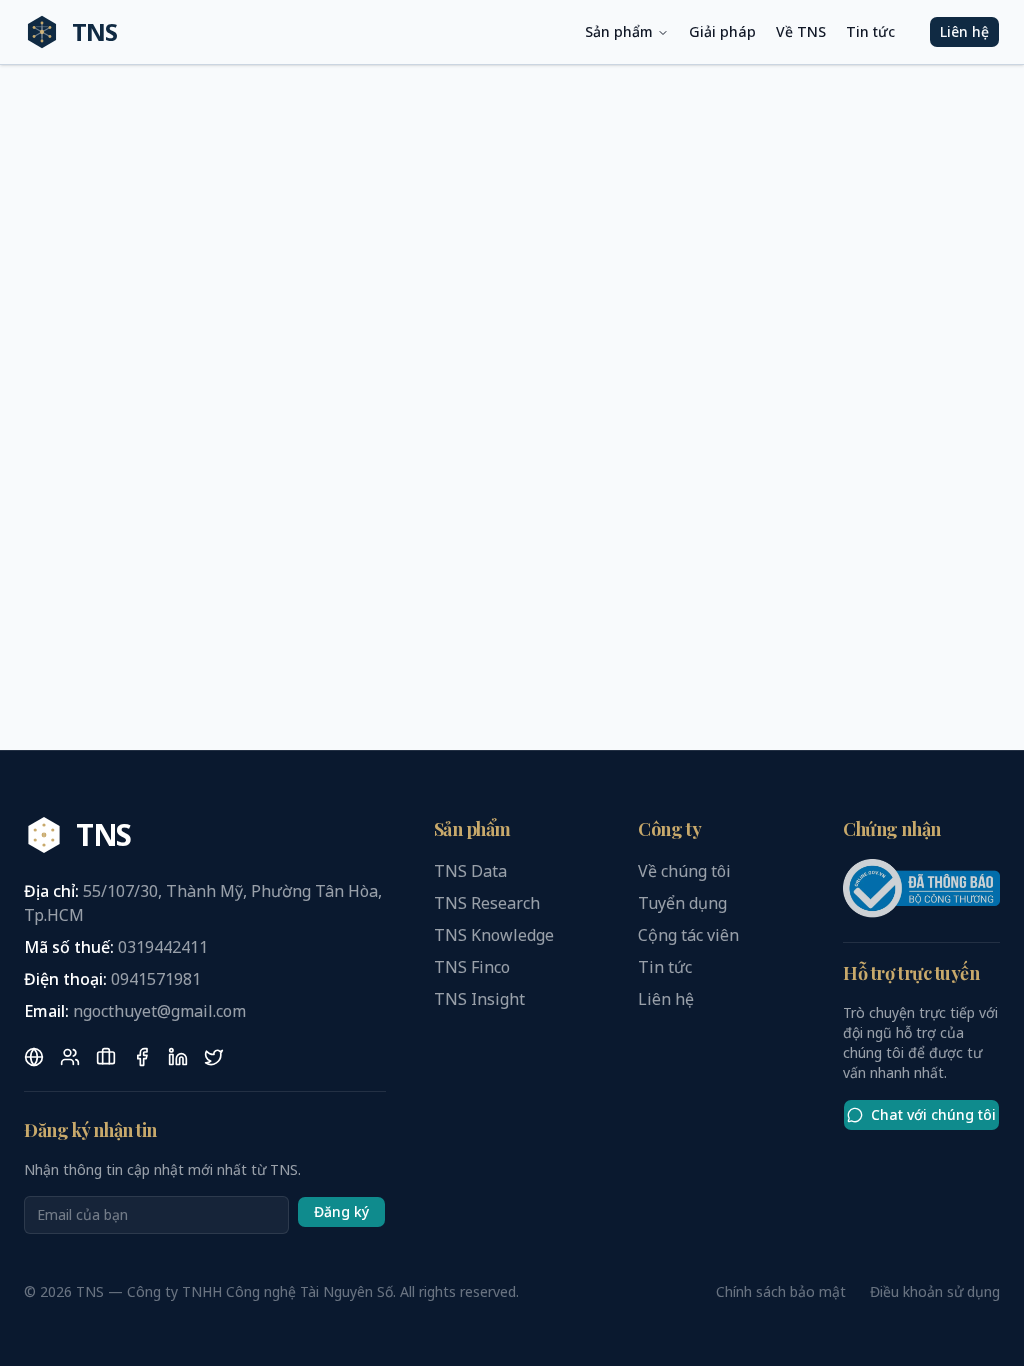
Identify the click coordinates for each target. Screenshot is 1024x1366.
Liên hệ (964, 31)
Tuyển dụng (682, 903)
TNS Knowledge (494, 935)
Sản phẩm (619, 31)
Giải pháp (722, 31)
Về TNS (801, 31)
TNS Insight (479, 999)
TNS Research (487, 903)
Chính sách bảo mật (781, 1291)
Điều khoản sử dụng (935, 1291)
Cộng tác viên (688, 935)
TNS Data (470, 871)
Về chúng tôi (684, 871)
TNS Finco (472, 967)
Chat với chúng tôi (933, 1114)
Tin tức (870, 31)
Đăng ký (341, 1211)
